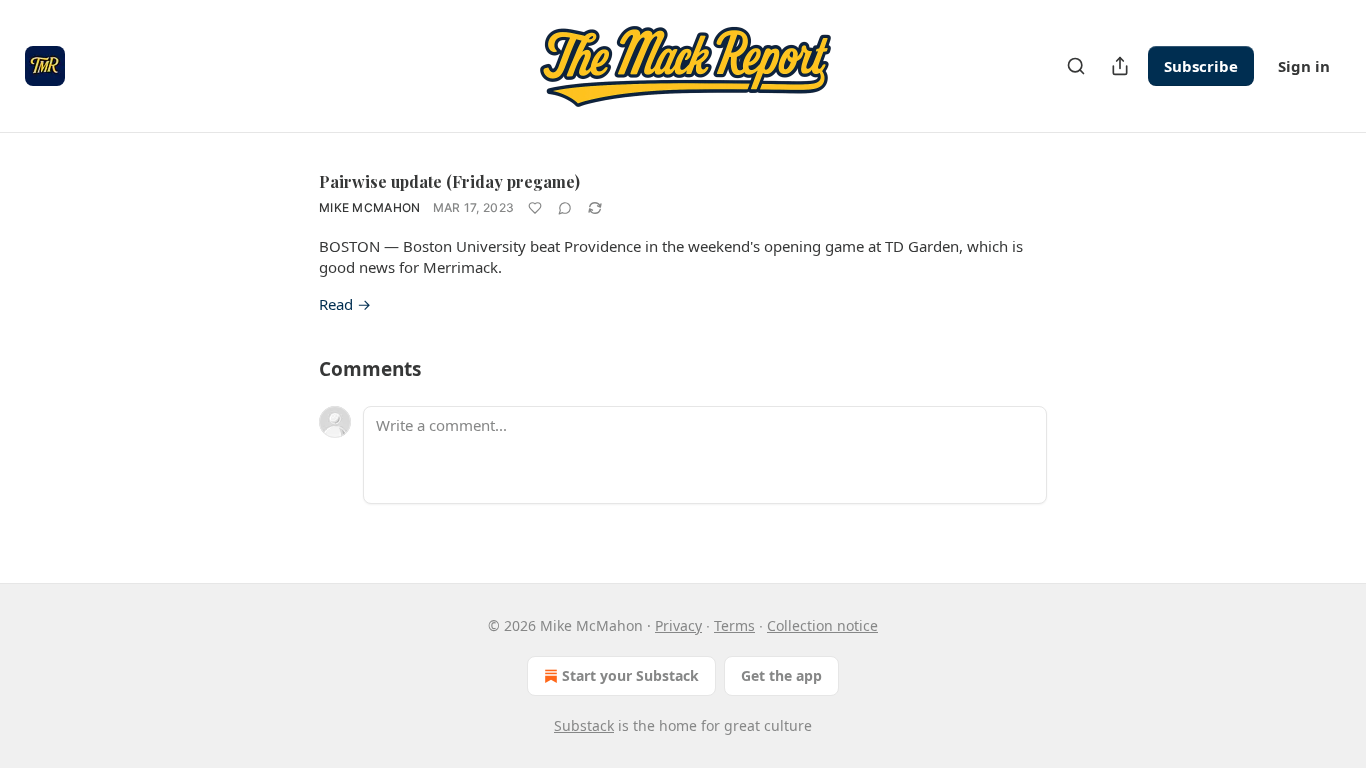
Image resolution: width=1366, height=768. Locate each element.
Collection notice (822, 625)
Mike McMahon (370, 207)
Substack (584, 725)
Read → (345, 304)
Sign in (1304, 66)
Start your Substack (630, 675)
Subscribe (1201, 66)
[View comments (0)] (565, 208)
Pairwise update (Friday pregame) (449, 181)
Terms (734, 625)
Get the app (781, 675)
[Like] (535, 208)
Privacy (678, 625)
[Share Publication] (1120, 66)
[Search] (1076, 66)
